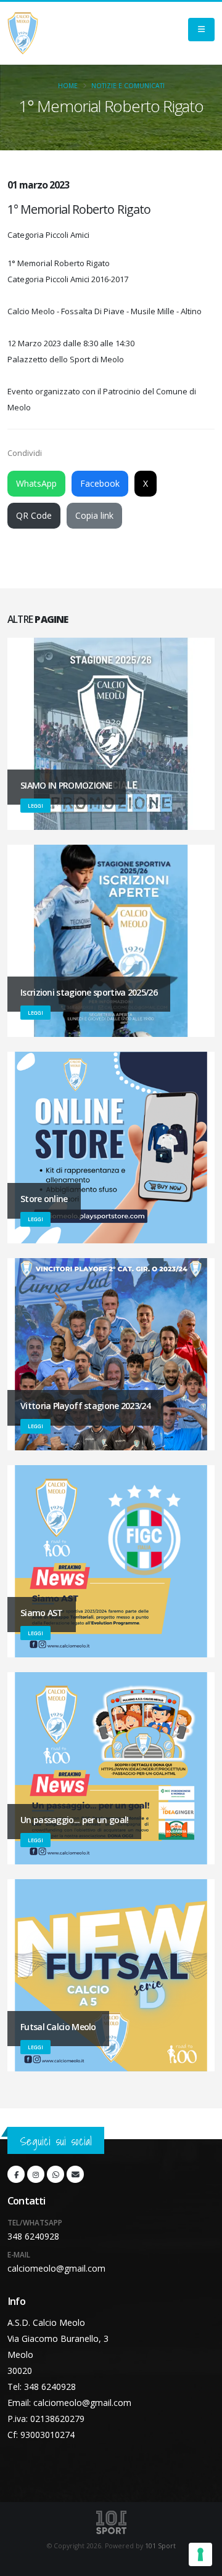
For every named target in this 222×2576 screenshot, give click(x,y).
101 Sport (160, 2546)
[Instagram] (36, 2174)
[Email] (75, 2174)
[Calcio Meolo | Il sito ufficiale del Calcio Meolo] (23, 33)
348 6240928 (33, 2236)
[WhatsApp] (55, 2174)
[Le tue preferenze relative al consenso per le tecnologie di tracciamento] (200, 2554)
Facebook (100, 483)
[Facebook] (16, 2174)
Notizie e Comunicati (128, 86)
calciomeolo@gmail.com (56, 2268)
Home (68, 86)
